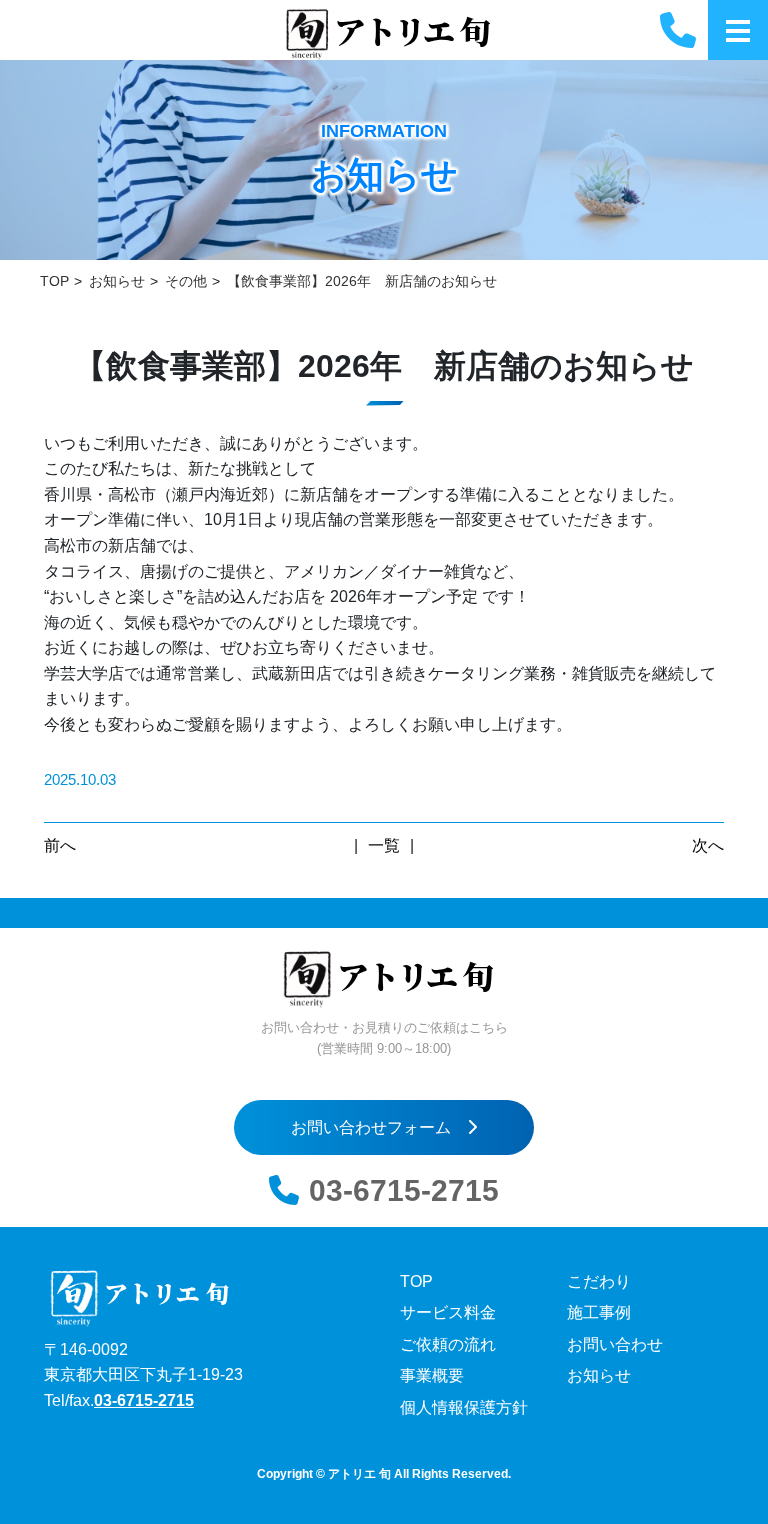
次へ (708, 845)
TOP (416, 1281)
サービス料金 (448, 1312)
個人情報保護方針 (464, 1407)
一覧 (384, 845)
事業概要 (432, 1375)
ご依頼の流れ (448, 1344)
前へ (60, 845)
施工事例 (599, 1312)
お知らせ (599, 1375)
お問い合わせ (615, 1344)
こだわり (599, 1281)
